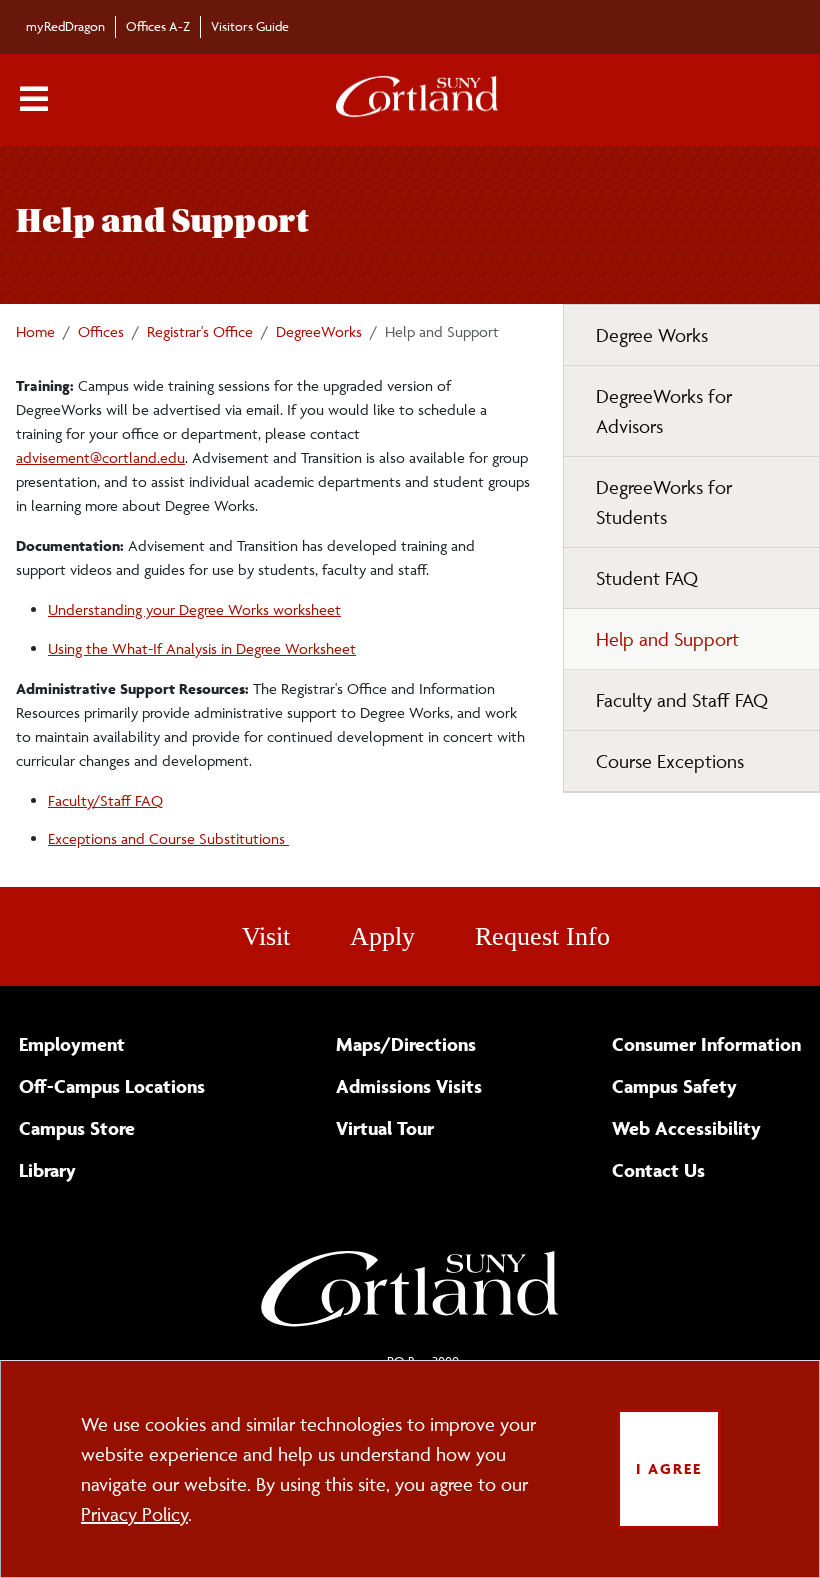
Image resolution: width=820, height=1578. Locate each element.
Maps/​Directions (406, 1044)
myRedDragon (65, 26)
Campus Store (77, 1128)
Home (35, 331)
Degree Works (652, 335)
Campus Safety (674, 1086)
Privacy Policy (134, 1514)
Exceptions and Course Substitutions (168, 838)
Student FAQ (647, 578)
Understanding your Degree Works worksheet (194, 609)
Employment (72, 1044)
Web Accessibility (686, 1128)
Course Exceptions (670, 761)
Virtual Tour (385, 1128)
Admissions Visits (409, 1086)
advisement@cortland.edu (100, 457)
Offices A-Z (158, 26)
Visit (266, 936)
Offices (101, 331)
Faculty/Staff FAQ (105, 800)
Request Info (542, 936)
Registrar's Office (200, 331)
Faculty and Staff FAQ (682, 700)
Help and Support (667, 639)
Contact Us (658, 1170)
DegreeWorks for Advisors (664, 411)
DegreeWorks (319, 331)
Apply (382, 936)
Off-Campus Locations (112, 1086)
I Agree (669, 1468)
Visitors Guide (250, 26)
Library (47, 1170)
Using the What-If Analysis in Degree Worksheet (202, 648)
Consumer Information (706, 1044)
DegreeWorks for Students (664, 502)
